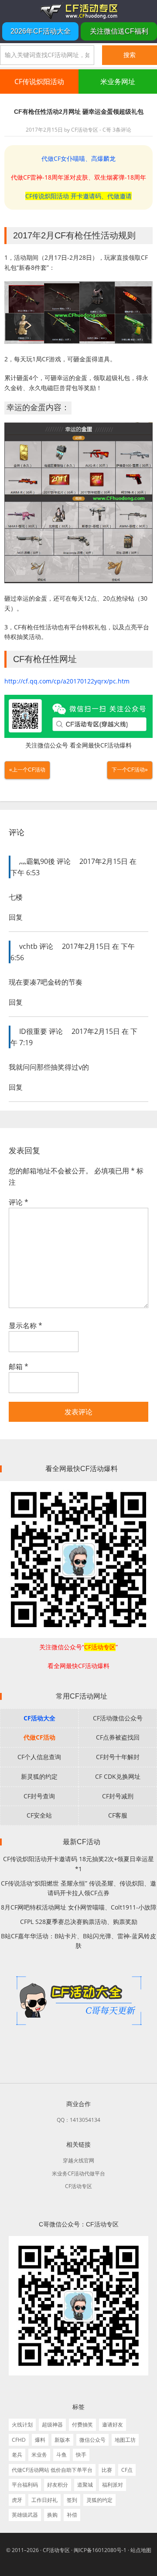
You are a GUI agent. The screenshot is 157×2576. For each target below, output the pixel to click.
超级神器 (52, 2425)
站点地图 (141, 2550)
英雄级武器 (25, 2515)
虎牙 (17, 2500)
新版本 (62, 2440)
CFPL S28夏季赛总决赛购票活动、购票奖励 (79, 1922)
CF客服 (118, 1815)
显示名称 (26, 1325)
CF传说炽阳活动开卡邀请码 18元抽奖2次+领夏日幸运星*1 (78, 1864)
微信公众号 (92, 2440)
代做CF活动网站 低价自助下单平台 (52, 2470)
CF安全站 (39, 1815)
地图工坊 (125, 2440)
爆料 (40, 2440)
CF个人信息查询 (39, 1757)
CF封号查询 (39, 1796)
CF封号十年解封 (118, 1757)
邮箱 (19, 1366)
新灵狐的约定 (39, 1776)
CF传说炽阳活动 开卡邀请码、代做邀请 (78, 196)
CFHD (19, 2440)
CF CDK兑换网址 (118, 1776)
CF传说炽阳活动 (39, 82)
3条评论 (122, 130)
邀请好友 (113, 2425)
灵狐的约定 (99, 2500)
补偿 (72, 2515)
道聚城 (85, 2485)
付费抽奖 (82, 2425)
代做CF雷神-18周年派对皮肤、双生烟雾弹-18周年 (78, 177)
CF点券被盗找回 (118, 1737)
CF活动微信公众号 (118, 1718)
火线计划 (22, 2425)
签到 (72, 2500)
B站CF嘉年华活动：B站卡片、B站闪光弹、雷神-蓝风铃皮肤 (78, 1941)
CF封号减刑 (118, 1796)
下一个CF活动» (130, 770)
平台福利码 (25, 2485)
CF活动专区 (78, 11)
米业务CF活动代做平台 (78, 2173)
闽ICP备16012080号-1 (100, 2550)
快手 (81, 2455)
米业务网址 (118, 82)
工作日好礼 (44, 2500)
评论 (19, 1202)
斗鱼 (61, 2455)
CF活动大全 (39, 1718)
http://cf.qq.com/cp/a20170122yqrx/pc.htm (67, 681)
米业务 (39, 2455)
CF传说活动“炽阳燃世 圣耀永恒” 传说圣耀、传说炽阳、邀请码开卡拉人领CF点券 (78, 1888)
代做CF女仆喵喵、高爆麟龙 (78, 158)
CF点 (127, 2470)
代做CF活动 (39, 1737)
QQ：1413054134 (78, 2120)
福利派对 (113, 2485)
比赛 (107, 2470)
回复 (16, 917)
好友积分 (58, 2485)
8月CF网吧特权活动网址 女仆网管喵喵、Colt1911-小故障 (79, 1907)
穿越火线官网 (78, 2160)
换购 (52, 2515)
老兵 (17, 2455)
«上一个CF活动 (27, 770)
